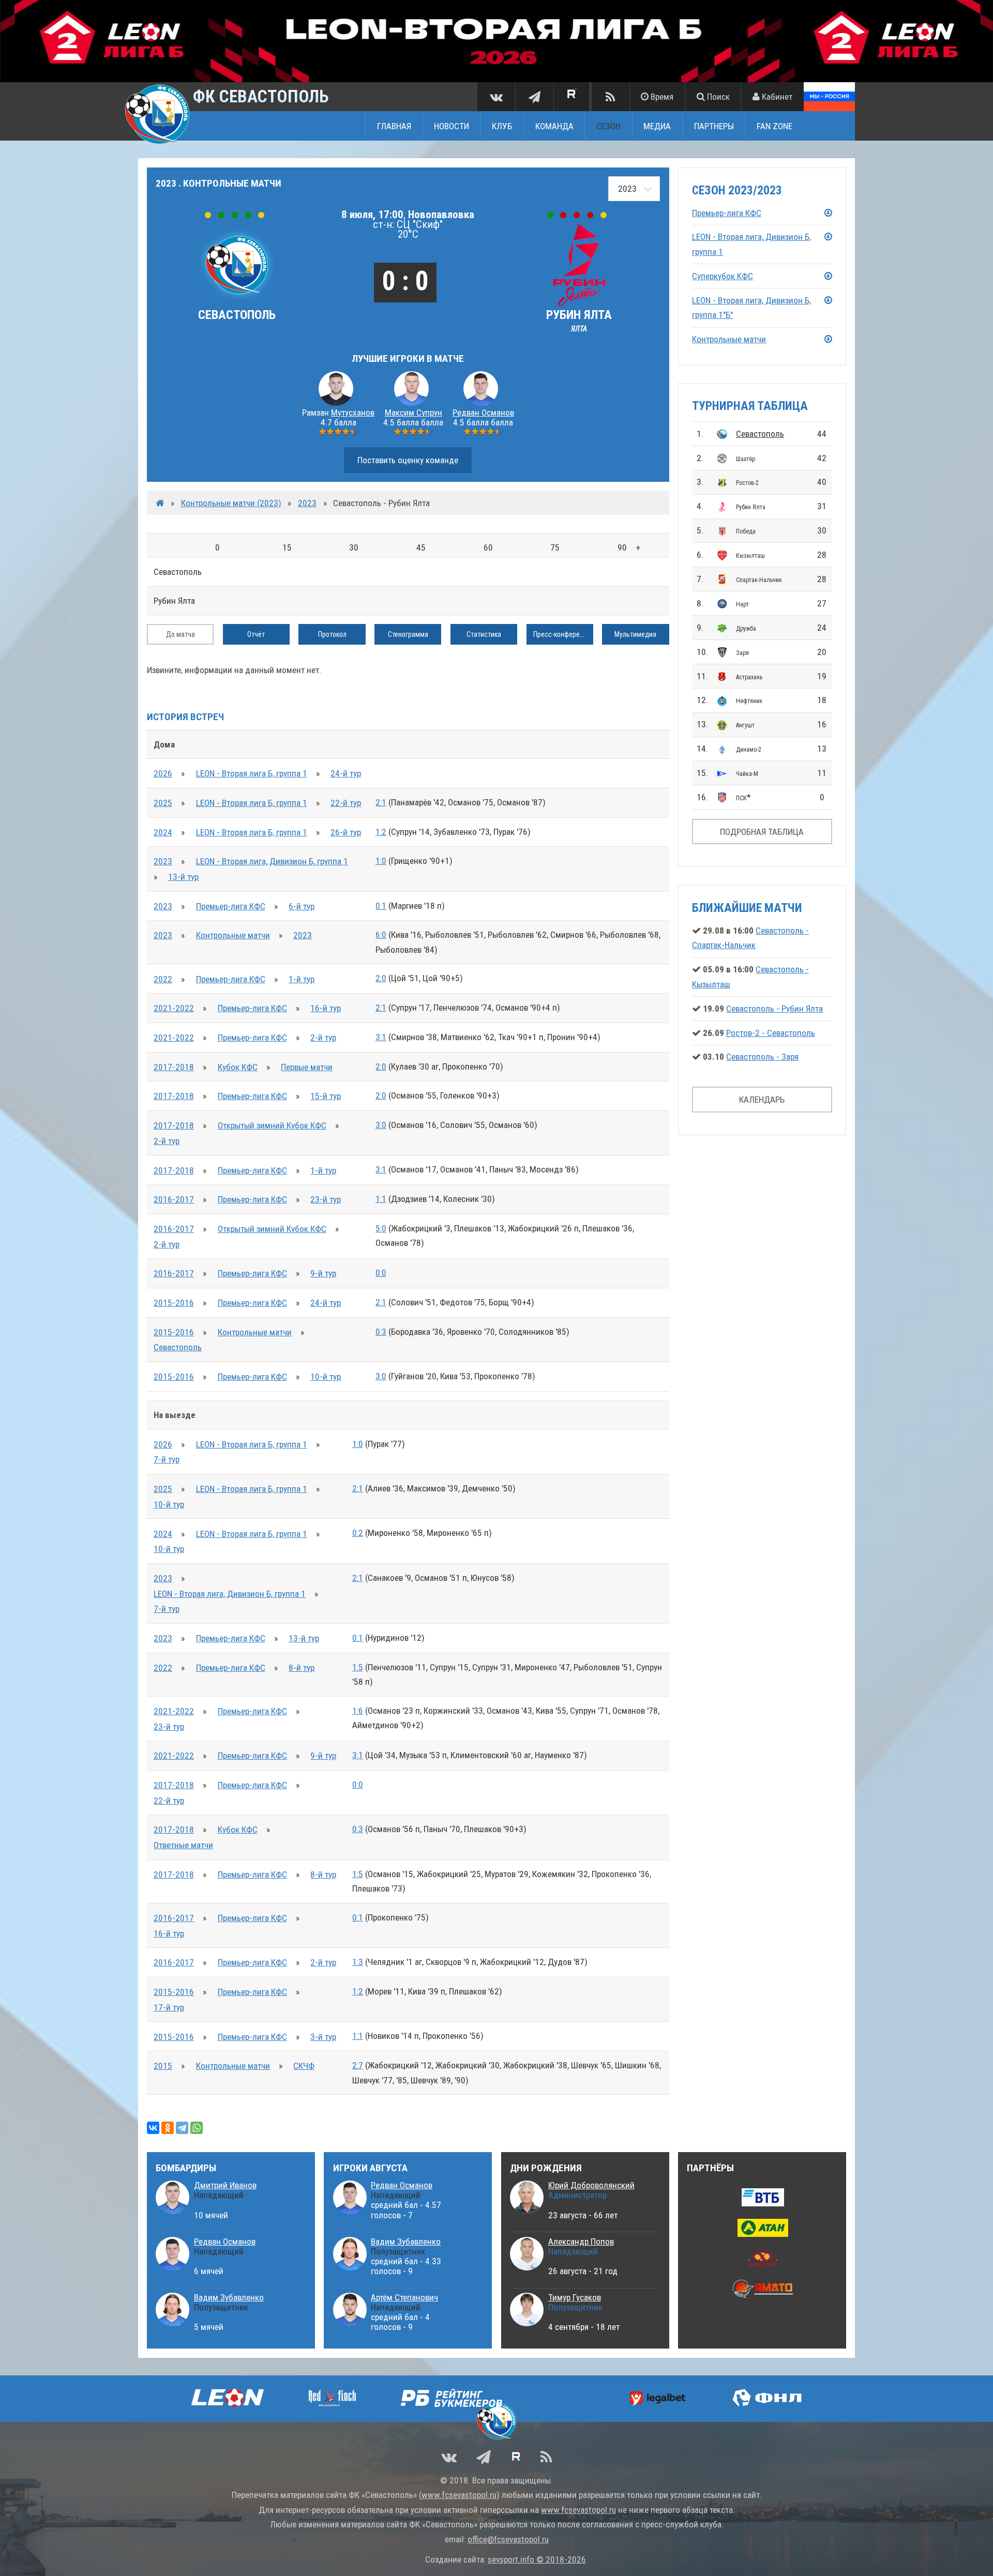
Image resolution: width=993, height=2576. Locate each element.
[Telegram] (182, 2128)
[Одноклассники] (168, 2128)
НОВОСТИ (452, 126)
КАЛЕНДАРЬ (762, 1100)
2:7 (358, 2065)
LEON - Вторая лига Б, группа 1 (252, 773)
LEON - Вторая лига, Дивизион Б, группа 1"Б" (751, 308)
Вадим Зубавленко (229, 2297)
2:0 (381, 978)
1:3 (358, 1962)
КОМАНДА (554, 126)
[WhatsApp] (197, 2128)
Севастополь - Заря (762, 1057)
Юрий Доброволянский (591, 2185)
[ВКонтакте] (153, 2128)
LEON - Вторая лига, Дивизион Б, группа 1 (272, 861)
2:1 (381, 802)
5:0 (381, 1228)
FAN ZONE (774, 126)
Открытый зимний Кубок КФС (272, 1125)
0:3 (381, 1332)
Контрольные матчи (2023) (231, 503)
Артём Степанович (404, 2297)
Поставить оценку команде (408, 460)
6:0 (381, 935)
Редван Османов (483, 413)
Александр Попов (581, 2242)
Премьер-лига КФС (231, 906)
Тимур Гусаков (575, 2297)
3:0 (381, 1125)
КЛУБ (502, 126)
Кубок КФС (238, 1067)
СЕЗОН (608, 126)
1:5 (358, 1667)
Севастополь (760, 434)
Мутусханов (353, 413)
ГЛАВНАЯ (394, 126)
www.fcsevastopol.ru (459, 2495)
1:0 (381, 861)
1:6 (358, 1711)
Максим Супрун (413, 413)
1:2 (381, 832)
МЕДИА (657, 126)
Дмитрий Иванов (225, 2185)
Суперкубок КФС (723, 276)
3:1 (381, 1037)
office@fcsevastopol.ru (508, 2539)
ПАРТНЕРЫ (714, 126)
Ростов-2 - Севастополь (771, 1033)
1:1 (381, 1199)
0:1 (381, 906)
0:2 (358, 1533)
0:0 (381, 1273)
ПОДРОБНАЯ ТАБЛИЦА (762, 832)
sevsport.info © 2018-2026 (537, 2559)
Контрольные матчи (233, 935)
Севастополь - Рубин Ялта (774, 1009)
